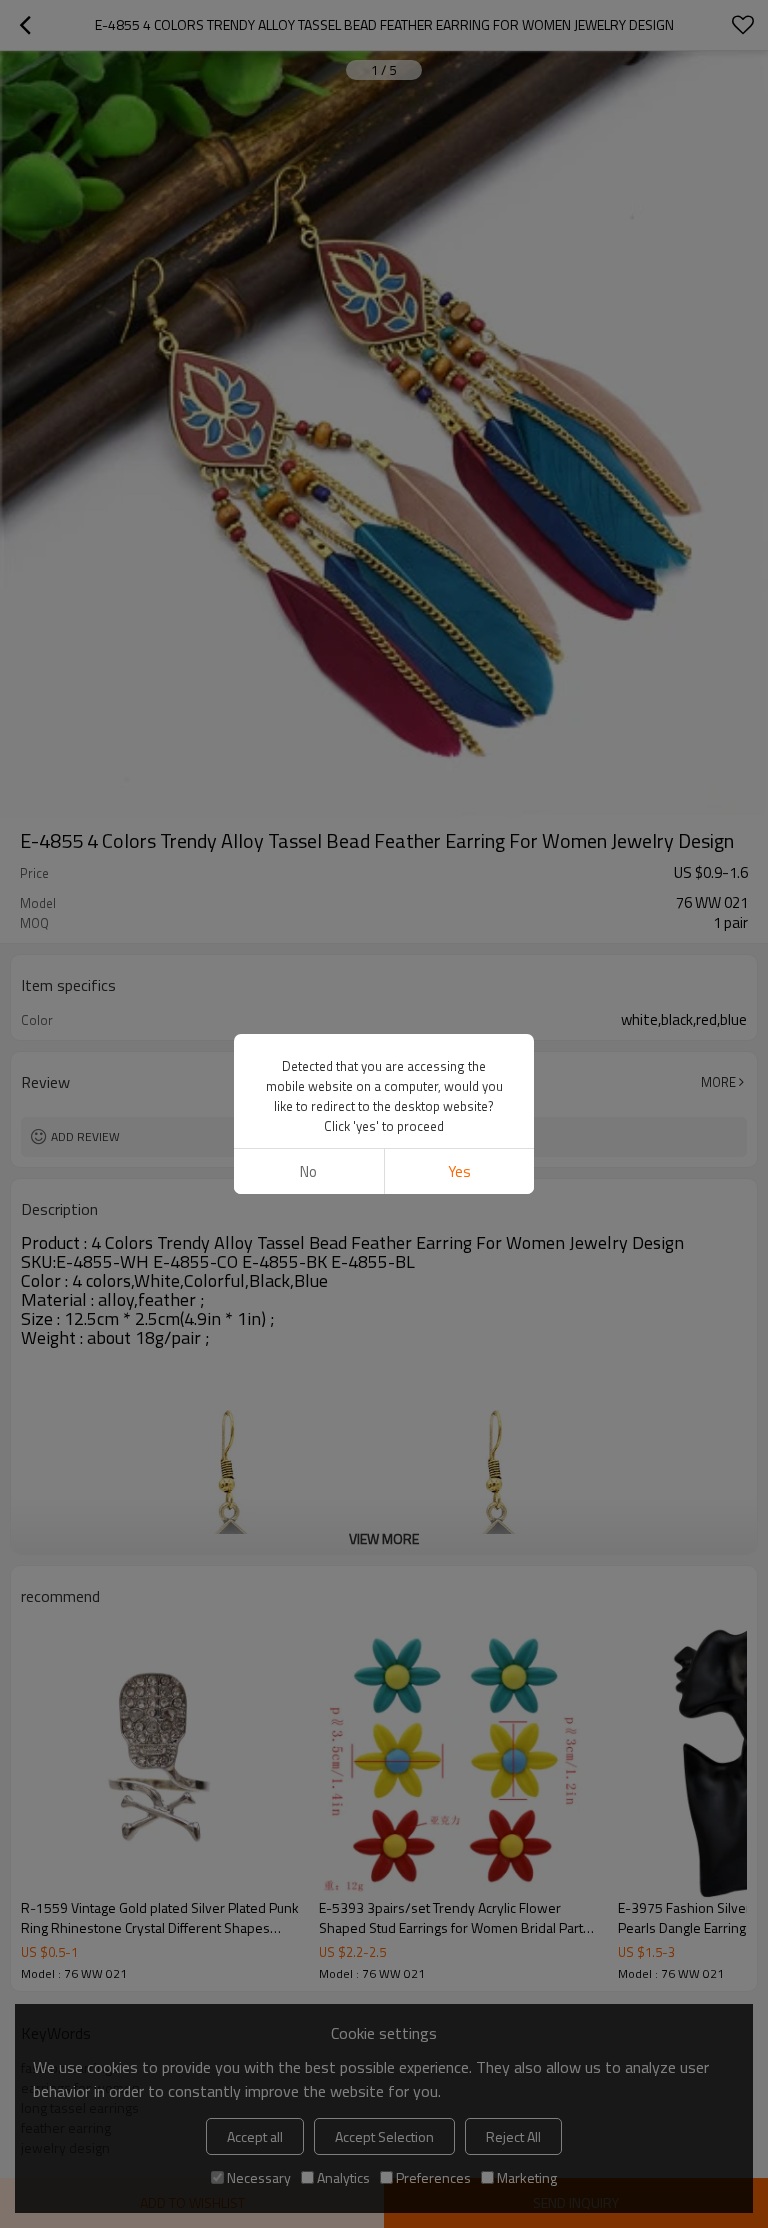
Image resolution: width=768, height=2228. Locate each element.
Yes (459, 1171)
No (308, 1171)
